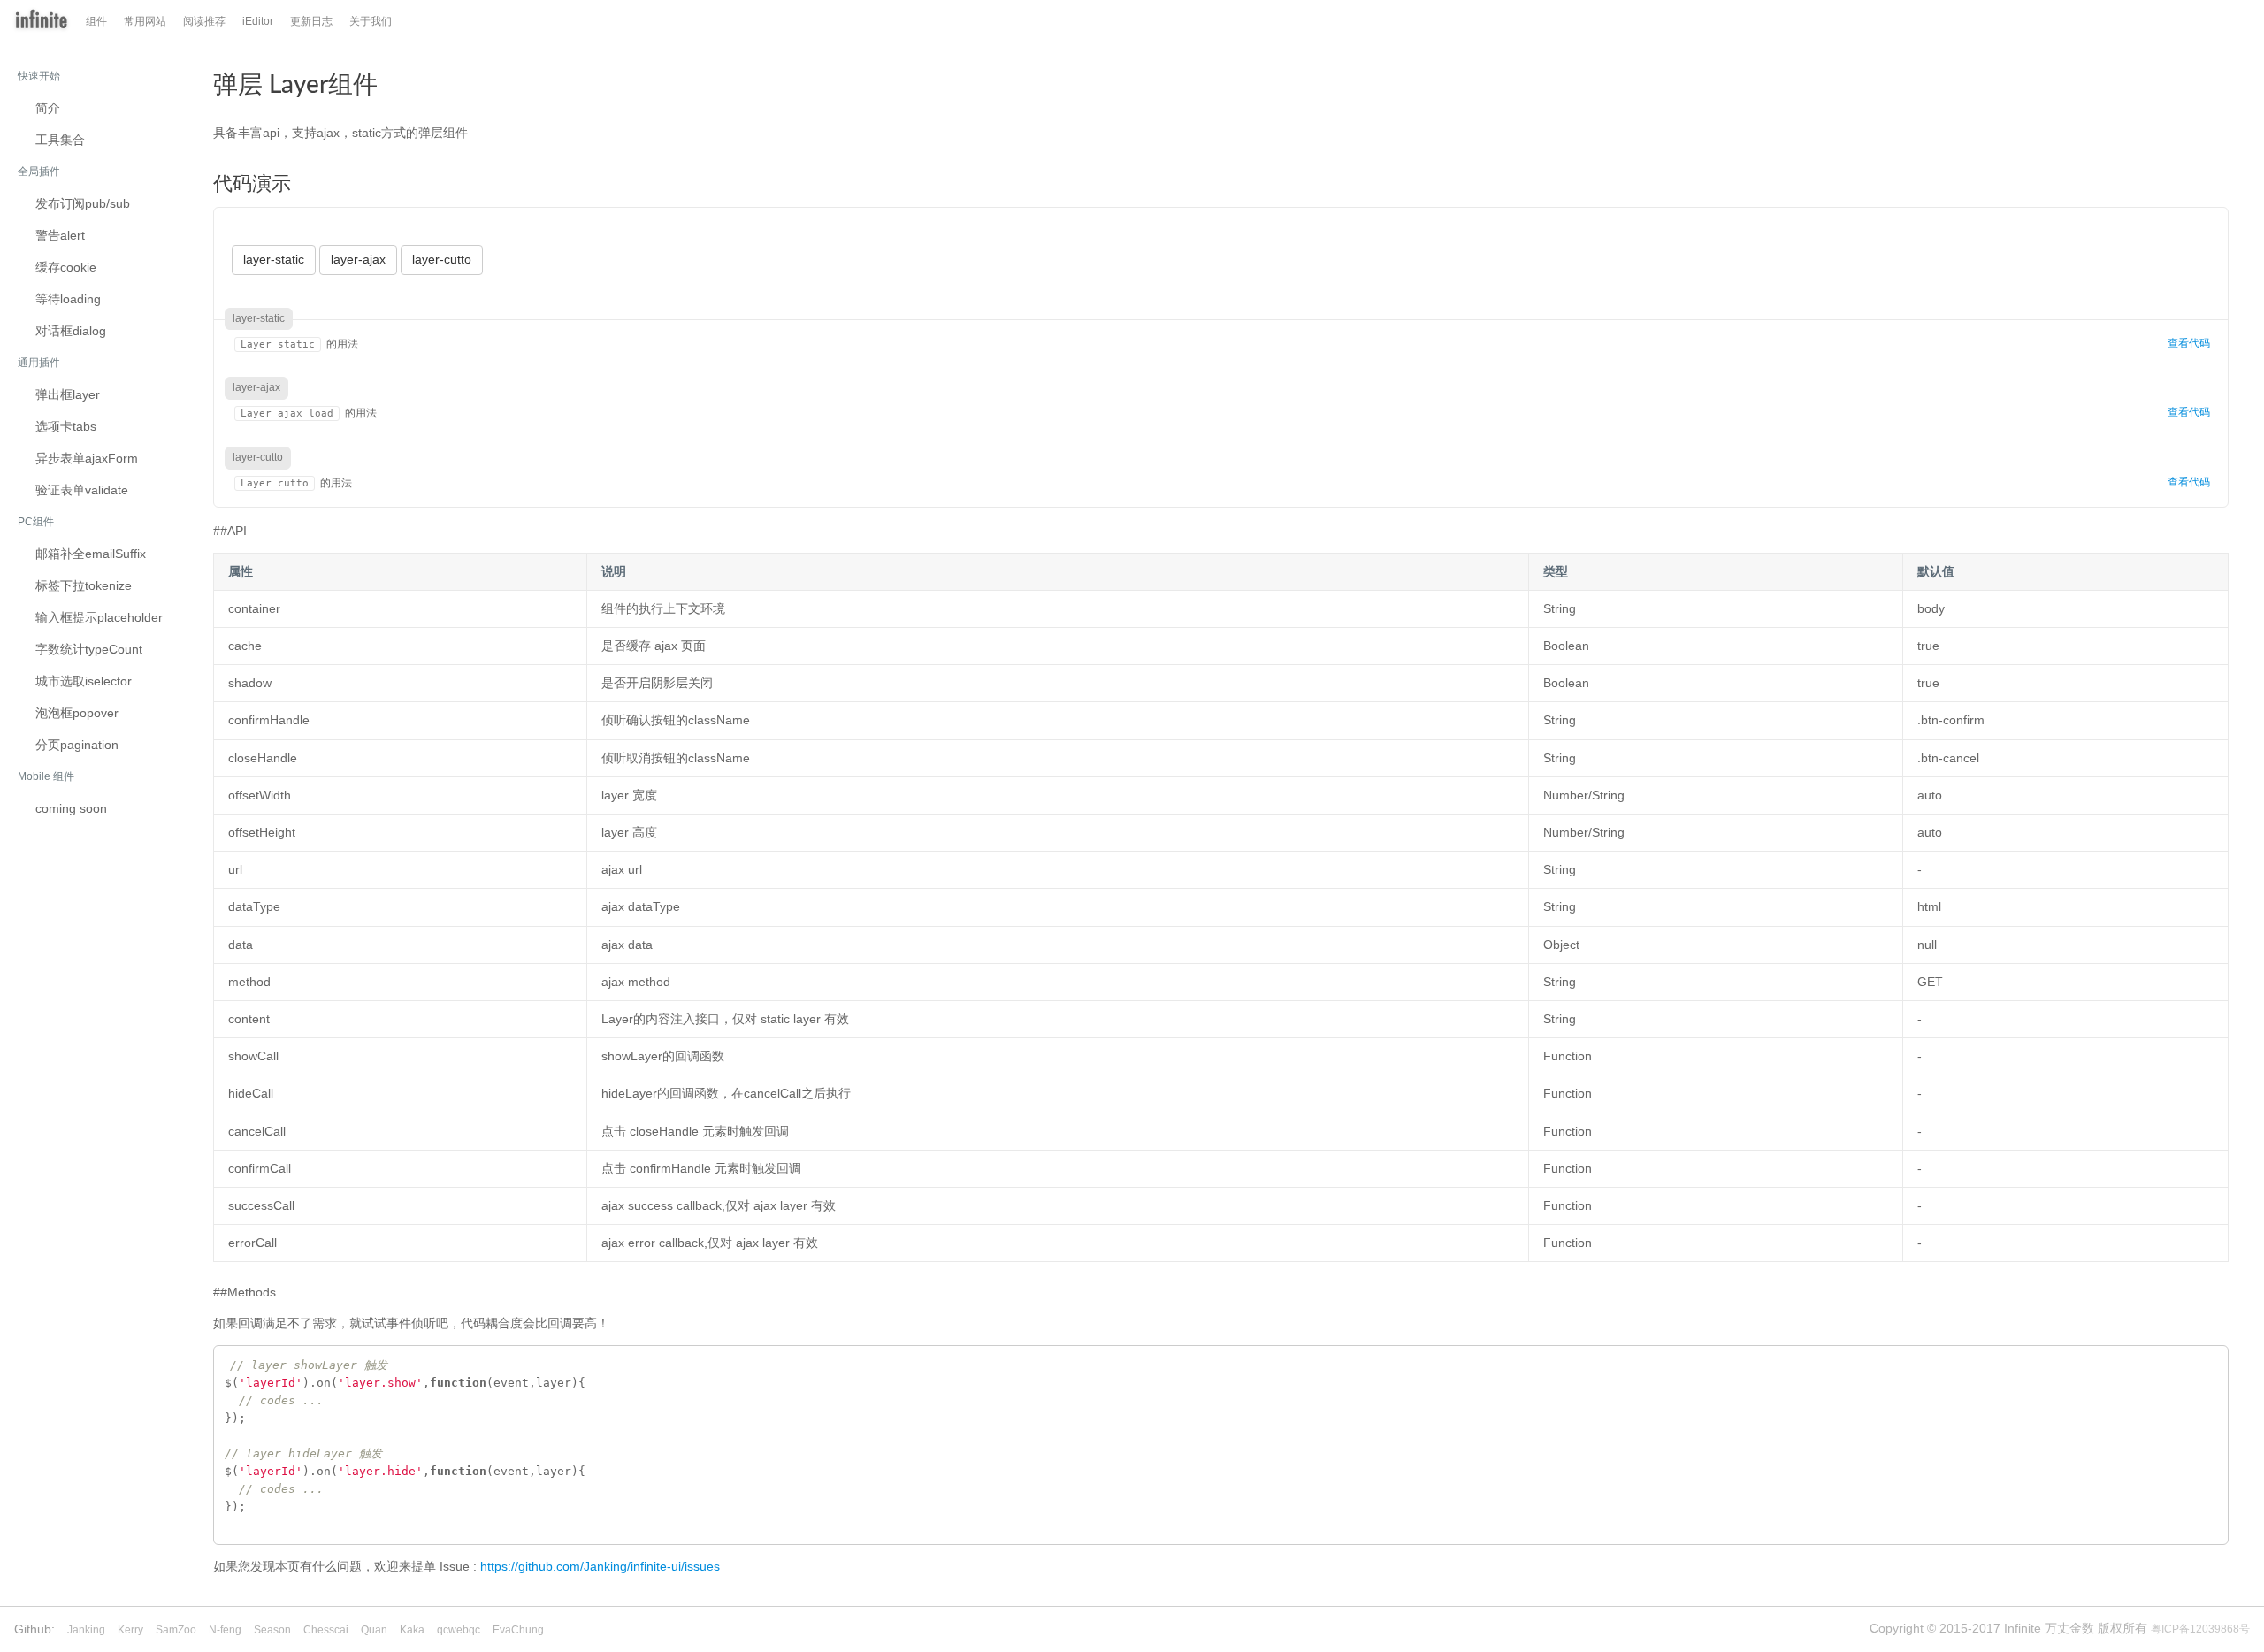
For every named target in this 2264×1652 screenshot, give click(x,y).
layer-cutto (442, 259)
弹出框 (68, 394)
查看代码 (2189, 343)
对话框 (71, 331)
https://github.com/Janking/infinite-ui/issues (600, 1566)
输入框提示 (99, 617)
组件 (96, 21)
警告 (60, 235)
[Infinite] (41, 21)
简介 (48, 108)
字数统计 (89, 649)
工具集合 (60, 140)
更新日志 (311, 21)
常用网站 (145, 21)
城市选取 (84, 681)
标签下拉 (84, 585)
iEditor (258, 21)
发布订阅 (83, 203)
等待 (68, 299)
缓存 (66, 267)
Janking (86, 1630)
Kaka (412, 1630)
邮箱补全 (91, 554)
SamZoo (176, 1630)
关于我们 (371, 21)
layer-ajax (358, 259)
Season (272, 1630)
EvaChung (518, 1630)
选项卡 (66, 426)
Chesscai (326, 1630)
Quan (374, 1630)
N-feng (225, 1630)
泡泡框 (77, 713)
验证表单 (82, 490)
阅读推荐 (204, 21)
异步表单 (87, 458)
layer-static (274, 259)
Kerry (130, 1630)
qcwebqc (459, 1630)
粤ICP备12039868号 (2200, 1629)
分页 (77, 745)
